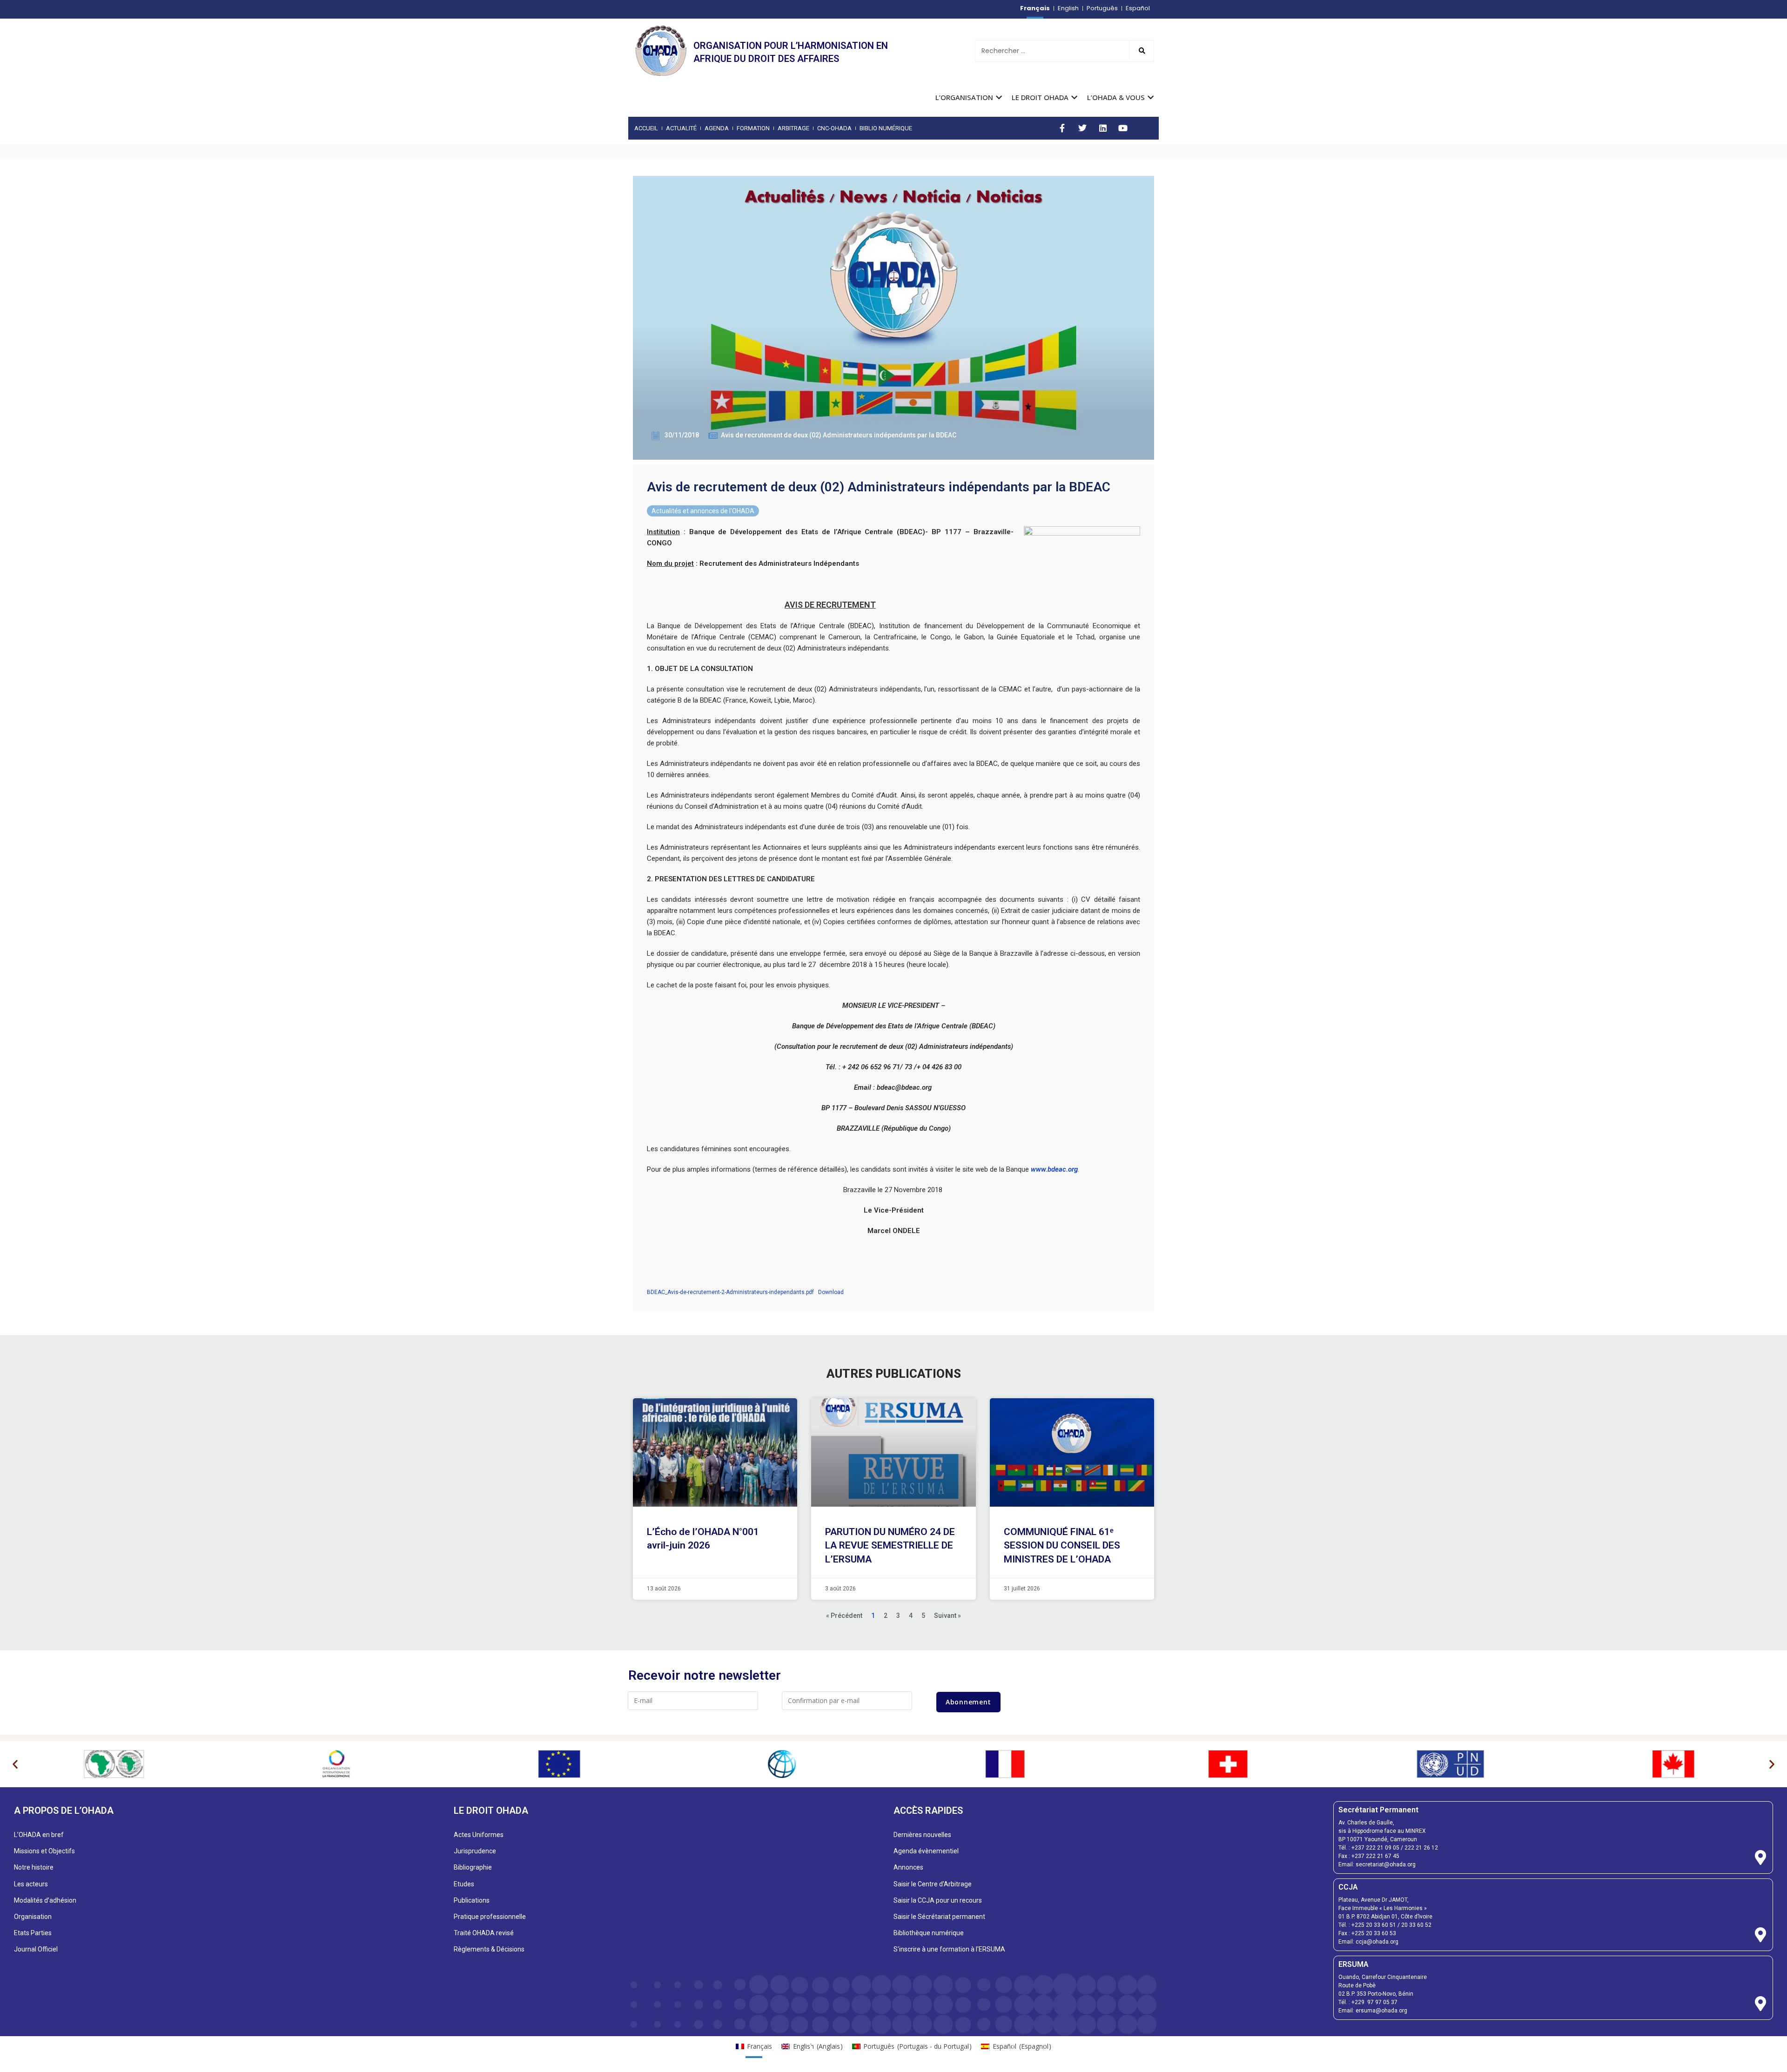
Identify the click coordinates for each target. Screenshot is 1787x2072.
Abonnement (968, 1702)
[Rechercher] (1142, 51)
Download (831, 1292)
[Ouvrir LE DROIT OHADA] (1074, 97)
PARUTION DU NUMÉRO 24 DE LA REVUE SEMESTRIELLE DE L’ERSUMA (890, 1546)
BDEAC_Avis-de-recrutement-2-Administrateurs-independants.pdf (730, 1292)
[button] (15, 1764)
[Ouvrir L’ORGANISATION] (999, 97)
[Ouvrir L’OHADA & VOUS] (1151, 97)
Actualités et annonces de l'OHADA (703, 511)
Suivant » (947, 1616)
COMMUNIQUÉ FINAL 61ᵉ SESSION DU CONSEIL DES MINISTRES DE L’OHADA (1062, 1546)
